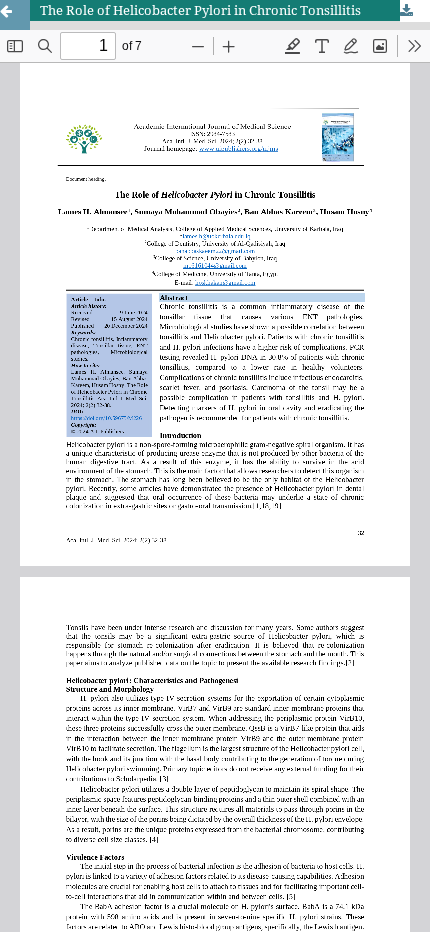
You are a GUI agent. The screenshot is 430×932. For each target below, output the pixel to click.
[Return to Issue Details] (15, 15)
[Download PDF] (415, 11)
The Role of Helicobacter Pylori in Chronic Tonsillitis (200, 10)
